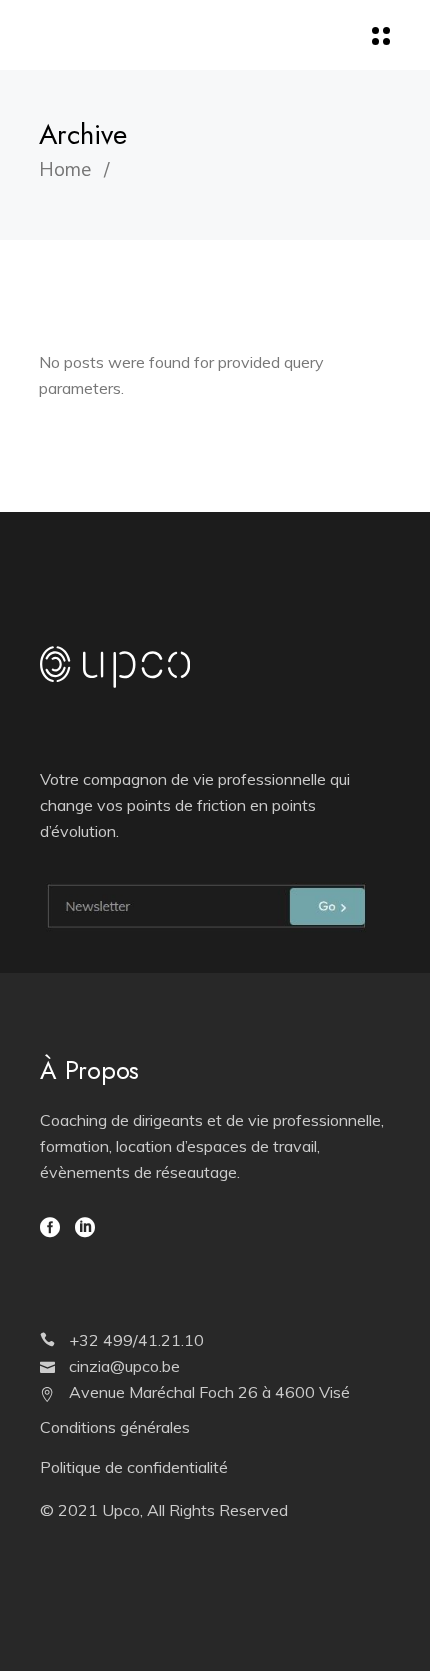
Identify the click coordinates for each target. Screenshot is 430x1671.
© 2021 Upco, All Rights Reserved (164, 1510)
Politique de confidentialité (134, 1467)
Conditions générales (115, 1427)
